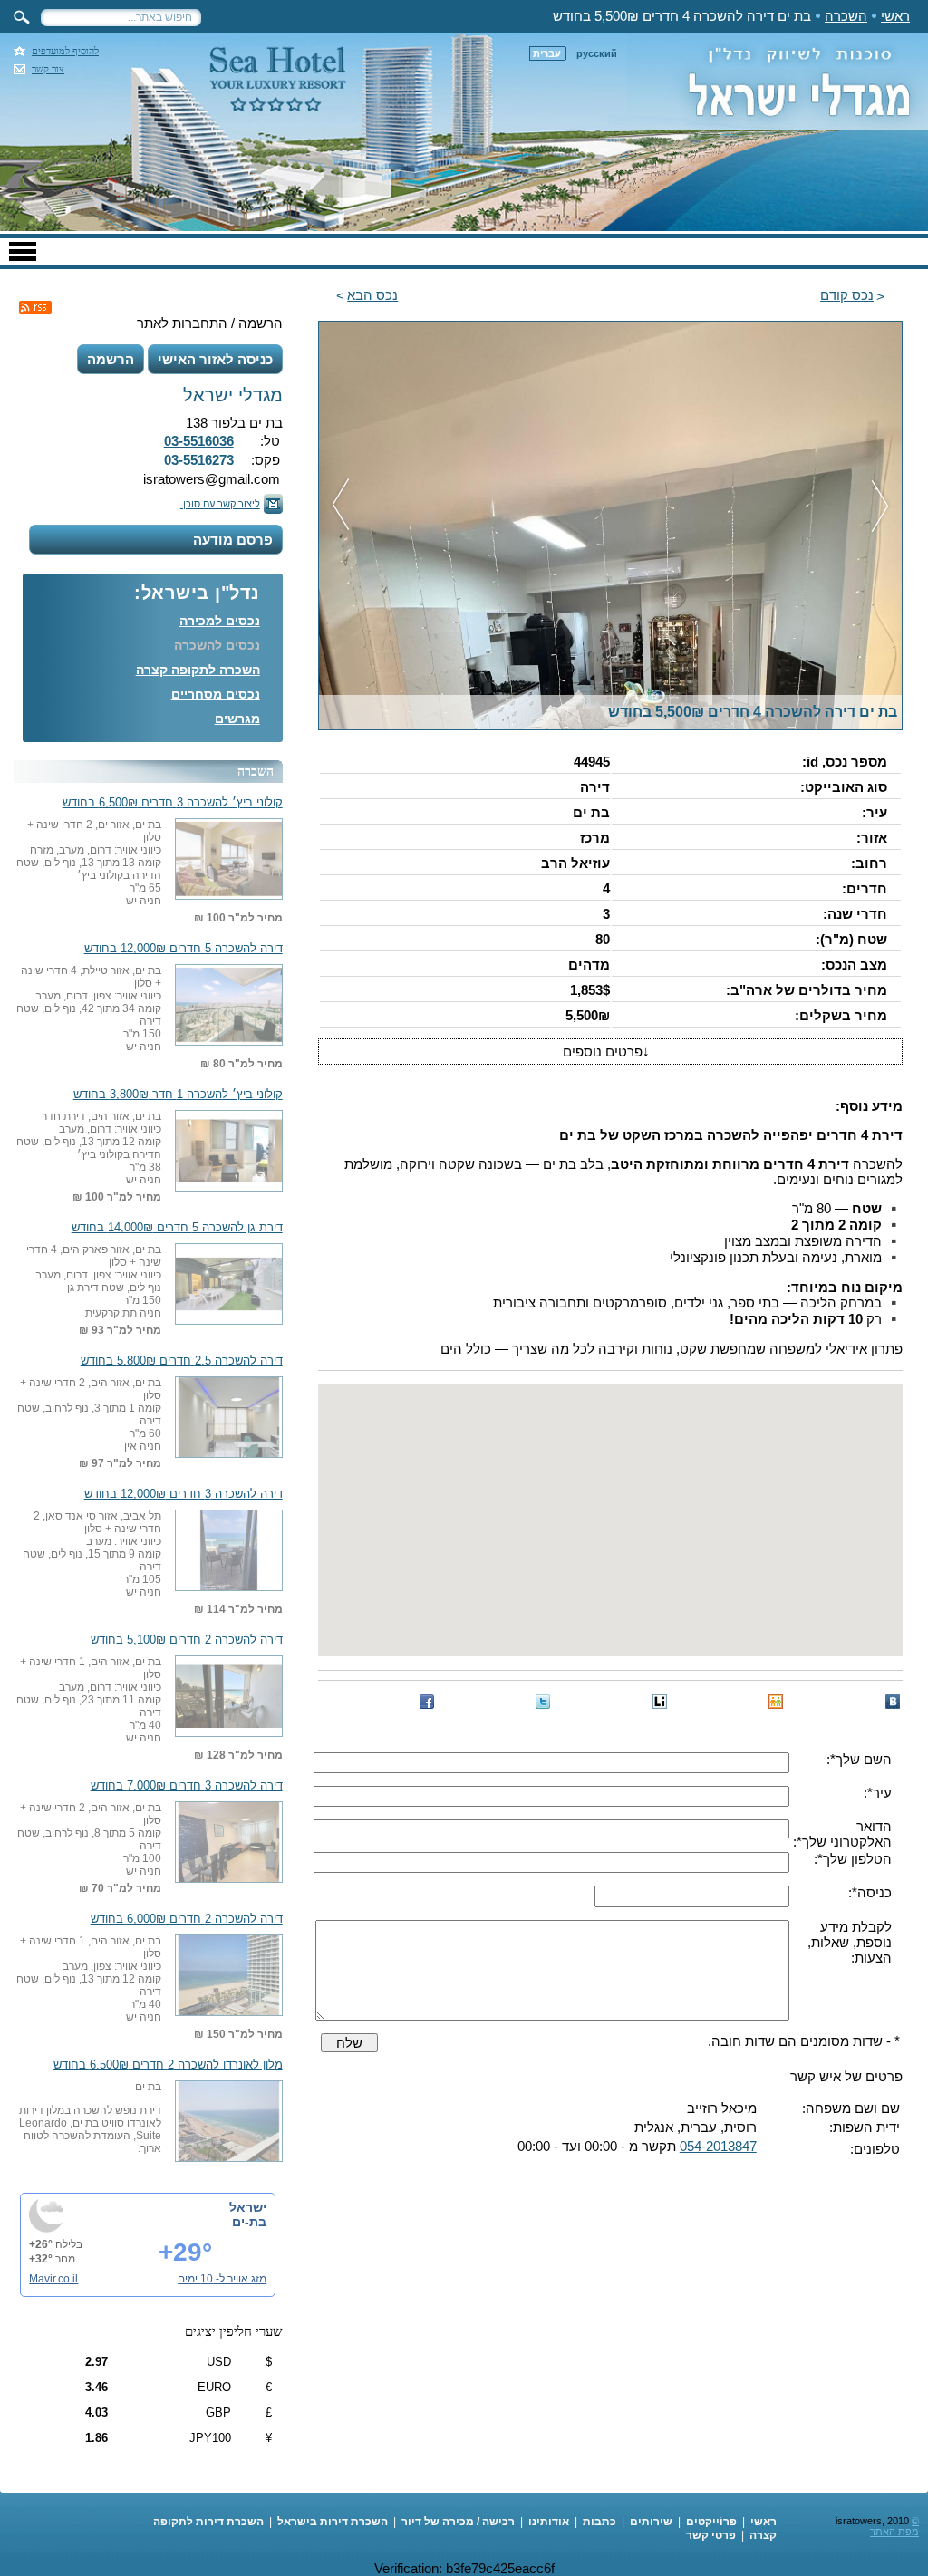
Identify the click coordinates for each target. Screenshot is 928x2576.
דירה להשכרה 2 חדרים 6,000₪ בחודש (187, 1919)
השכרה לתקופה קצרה (198, 670)
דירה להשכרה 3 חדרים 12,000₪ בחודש (184, 1494)
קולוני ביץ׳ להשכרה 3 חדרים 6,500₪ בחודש (173, 803)
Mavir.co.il (53, 2279)
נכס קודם (847, 295)
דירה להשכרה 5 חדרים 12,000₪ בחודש (184, 949)
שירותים (651, 2522)
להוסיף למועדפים (65, 51)
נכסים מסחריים (216, 694)
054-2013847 (718, 2146)
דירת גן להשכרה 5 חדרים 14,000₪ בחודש (177, 1228)
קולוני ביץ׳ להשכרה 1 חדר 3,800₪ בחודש (178, 1095)
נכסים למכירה (220, 621)
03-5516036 (199, 441)
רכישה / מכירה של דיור (458, 2522)
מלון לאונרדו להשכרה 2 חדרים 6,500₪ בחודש (168, 2065)
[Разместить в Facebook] (427, 1702)
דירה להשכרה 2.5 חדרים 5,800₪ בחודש (182, 1361)
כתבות (599, 2522)
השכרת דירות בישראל (333, 2522)
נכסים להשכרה (217, 645)
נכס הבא (372, 295)
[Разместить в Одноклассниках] (776, 1702)
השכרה (846, 16)
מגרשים (237, 719)
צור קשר (48, 69)
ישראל (248, 2207)
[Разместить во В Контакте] (893, 1702)
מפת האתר (894, 2532)
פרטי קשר (711, 2535)
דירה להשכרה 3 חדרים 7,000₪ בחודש (187, 1786)
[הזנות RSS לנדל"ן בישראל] (35, 307)
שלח (349, 2043)
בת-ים (249, 2222)
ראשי (895, 16)
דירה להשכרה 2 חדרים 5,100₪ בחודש (187, 1640)
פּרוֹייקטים (711, 2522)
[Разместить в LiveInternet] (660, 1702)
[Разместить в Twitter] (543, 1702)
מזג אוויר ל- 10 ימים (222, 2279)
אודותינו (549, 2522)
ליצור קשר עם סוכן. (220, 504)
